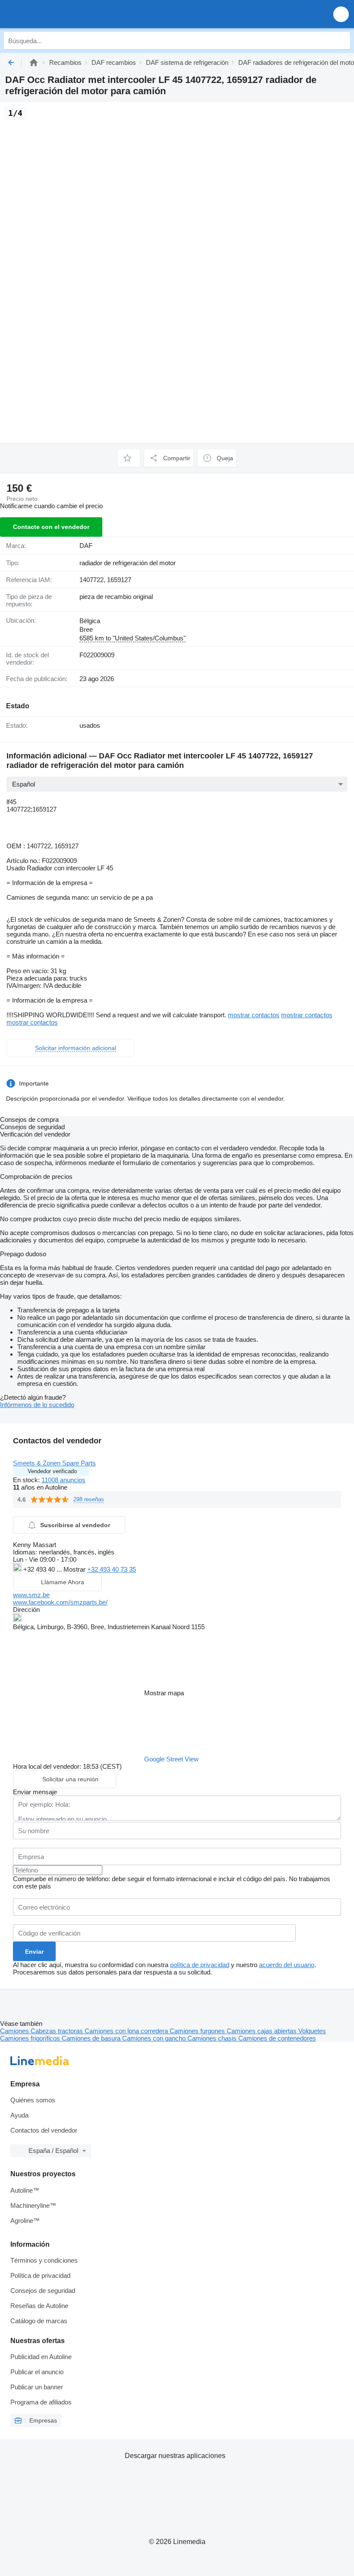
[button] (341, 14)
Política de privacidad (40, 2275)
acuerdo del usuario (287, 1965)
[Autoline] (34, 62)
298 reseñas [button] (89, 1499)
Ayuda (19, 2115)
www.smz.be (31, 1595)
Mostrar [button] (75, 1569)
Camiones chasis (213, 2038)
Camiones (15, 2031)
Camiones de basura (92, 2038)
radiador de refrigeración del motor (128, 563)
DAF (86, 546)
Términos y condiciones (44, 2260)
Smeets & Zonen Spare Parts (54, 1463)
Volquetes (312, 2031)
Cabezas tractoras (58, 2031)
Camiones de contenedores (277, 2038)
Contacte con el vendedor (51, 527)
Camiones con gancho (155, 2038)
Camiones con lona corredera (127, 2031)
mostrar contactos (254, 1015)
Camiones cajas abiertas (262, 2031)
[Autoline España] (56, 14)
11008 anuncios (63, 1480)
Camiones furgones (198, 2031)
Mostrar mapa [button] (164, 1693)
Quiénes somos (33, 2100)
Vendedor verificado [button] (52, 1471)
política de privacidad (200, 1965)
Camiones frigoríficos (31, 2038)
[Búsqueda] (341, 41)
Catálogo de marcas (39, 2321)
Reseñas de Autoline (39, 2306)
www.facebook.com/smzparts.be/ (60, 1602)
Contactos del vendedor (44, 2130)
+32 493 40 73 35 (112, 1569)
